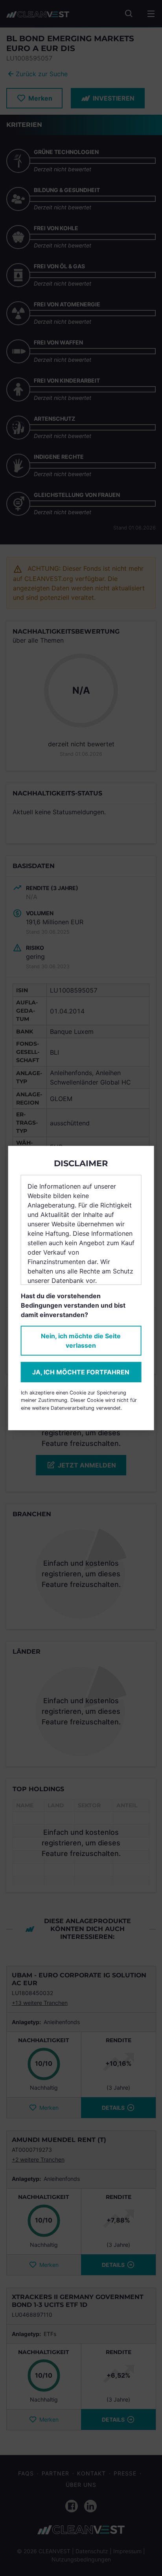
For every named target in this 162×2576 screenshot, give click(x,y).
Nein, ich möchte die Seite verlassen (81, 1341)
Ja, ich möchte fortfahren (81, 1372)
